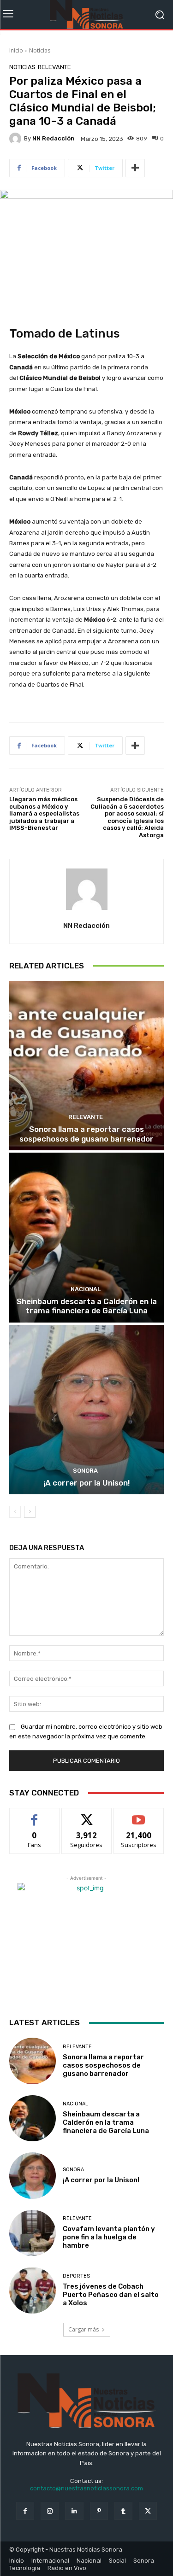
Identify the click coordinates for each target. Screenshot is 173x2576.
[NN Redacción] (17, 139)
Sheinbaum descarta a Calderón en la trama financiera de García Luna (87, 1306)
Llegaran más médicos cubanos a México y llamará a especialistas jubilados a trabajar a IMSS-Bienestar (44, 813)
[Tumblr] (123, 2511)
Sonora (85, 1471)
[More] (135, 168)
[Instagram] (50, 2511)
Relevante (54, 67)
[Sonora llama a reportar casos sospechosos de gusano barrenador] (86, 1066)
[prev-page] (15, 1512)
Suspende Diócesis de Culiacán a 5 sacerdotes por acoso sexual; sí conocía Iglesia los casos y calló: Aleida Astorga (127, 817)
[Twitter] (148, 2511)
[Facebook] (25, 2511)
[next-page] (30, 1512)
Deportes (76, 2276)
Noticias (40, 50)
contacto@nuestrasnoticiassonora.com (86, 2488)
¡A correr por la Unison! (87, 1483)
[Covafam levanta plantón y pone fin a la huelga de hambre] (33, 2233)
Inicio (16, 50)
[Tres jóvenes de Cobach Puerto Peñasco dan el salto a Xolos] (33, 2290)
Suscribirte (139, 1815)
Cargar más (84, 2329)
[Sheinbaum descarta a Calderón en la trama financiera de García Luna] (86, 1238)
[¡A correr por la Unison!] (86, 1410)
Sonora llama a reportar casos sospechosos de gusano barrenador (86, 1134)
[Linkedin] (74, 2511)
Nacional (86, 1289)
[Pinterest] (99, 2511)
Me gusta (34, 1815)
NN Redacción (54, 138)
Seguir (86, 1815)
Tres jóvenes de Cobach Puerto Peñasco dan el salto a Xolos (111, 2295)
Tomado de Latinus (64, 334)
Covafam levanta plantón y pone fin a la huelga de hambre (109, 2237)
